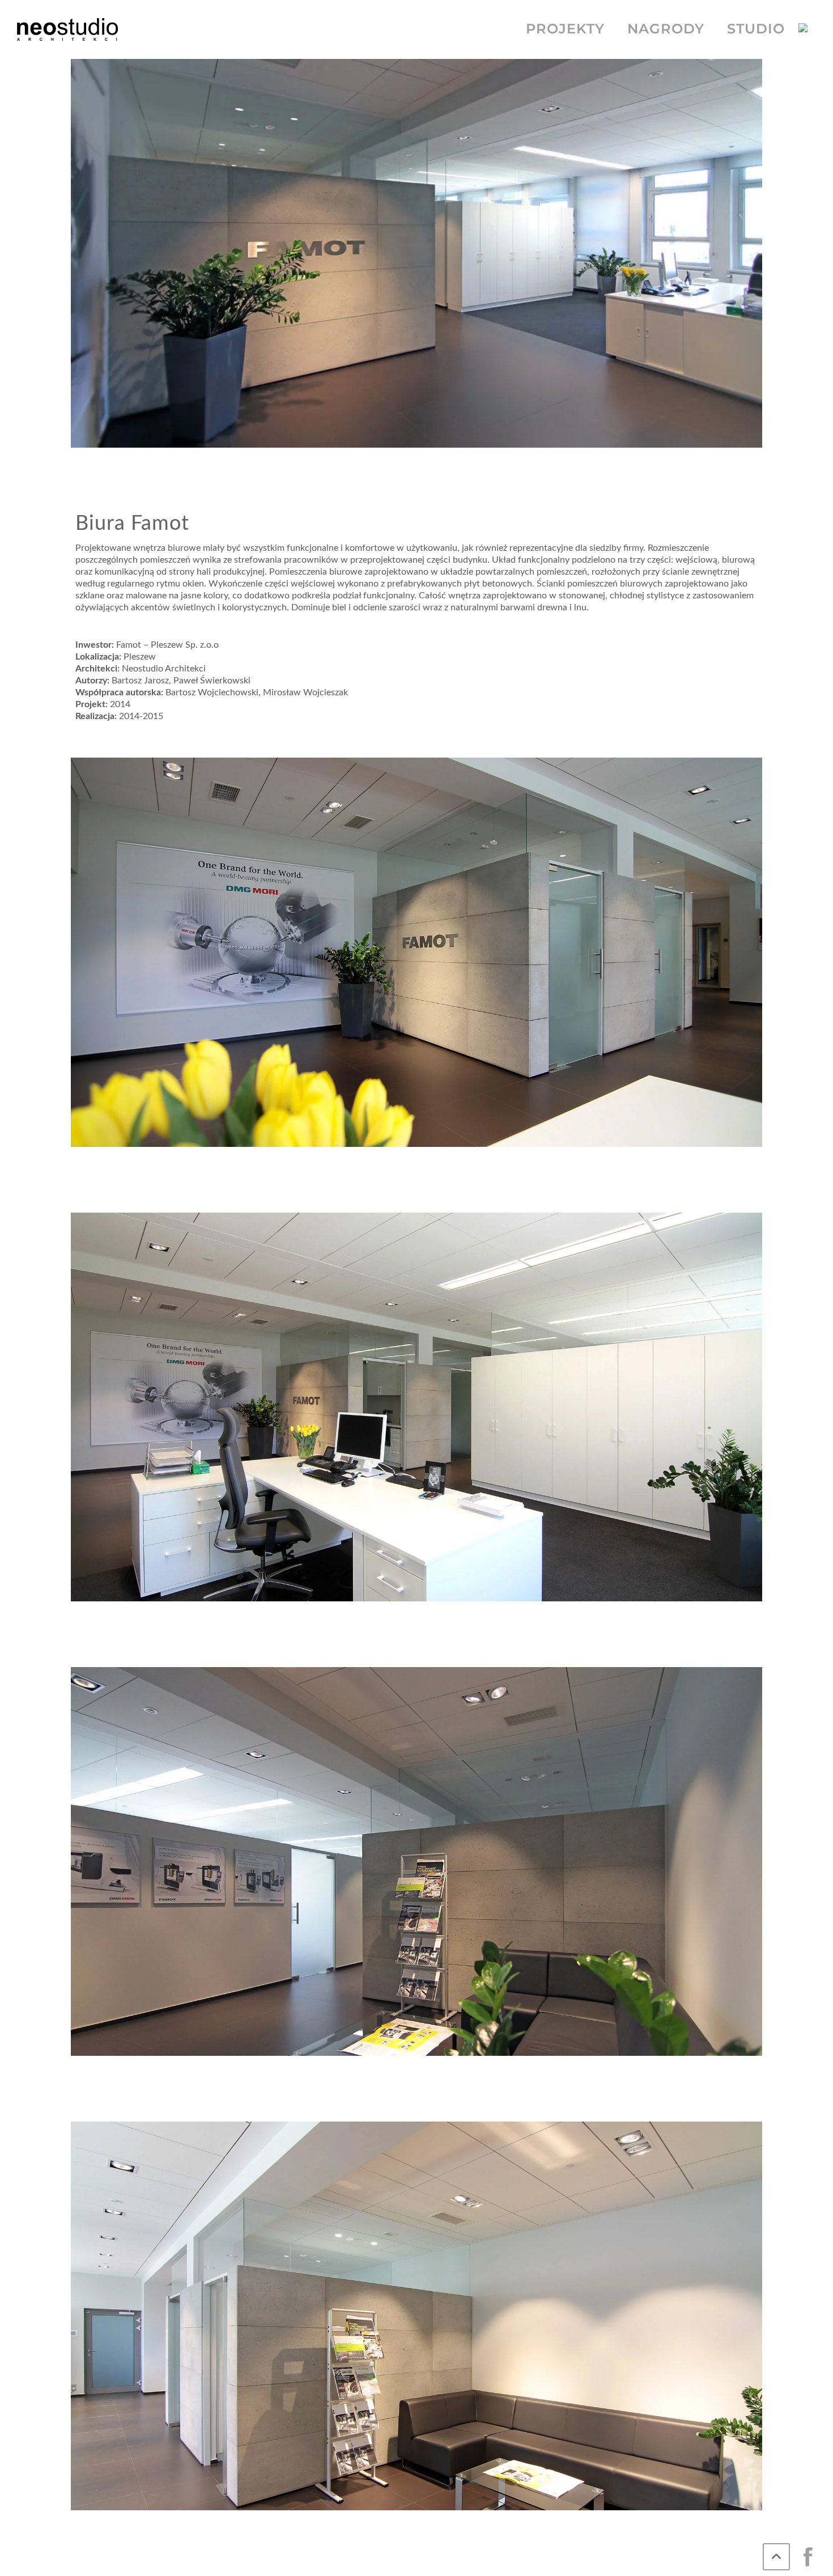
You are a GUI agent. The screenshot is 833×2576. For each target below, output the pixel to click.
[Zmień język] (807, 29)
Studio (756, 29)
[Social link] (808, 2557)
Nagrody (666, 29)
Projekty (565, 29)
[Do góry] (776, 2557)
